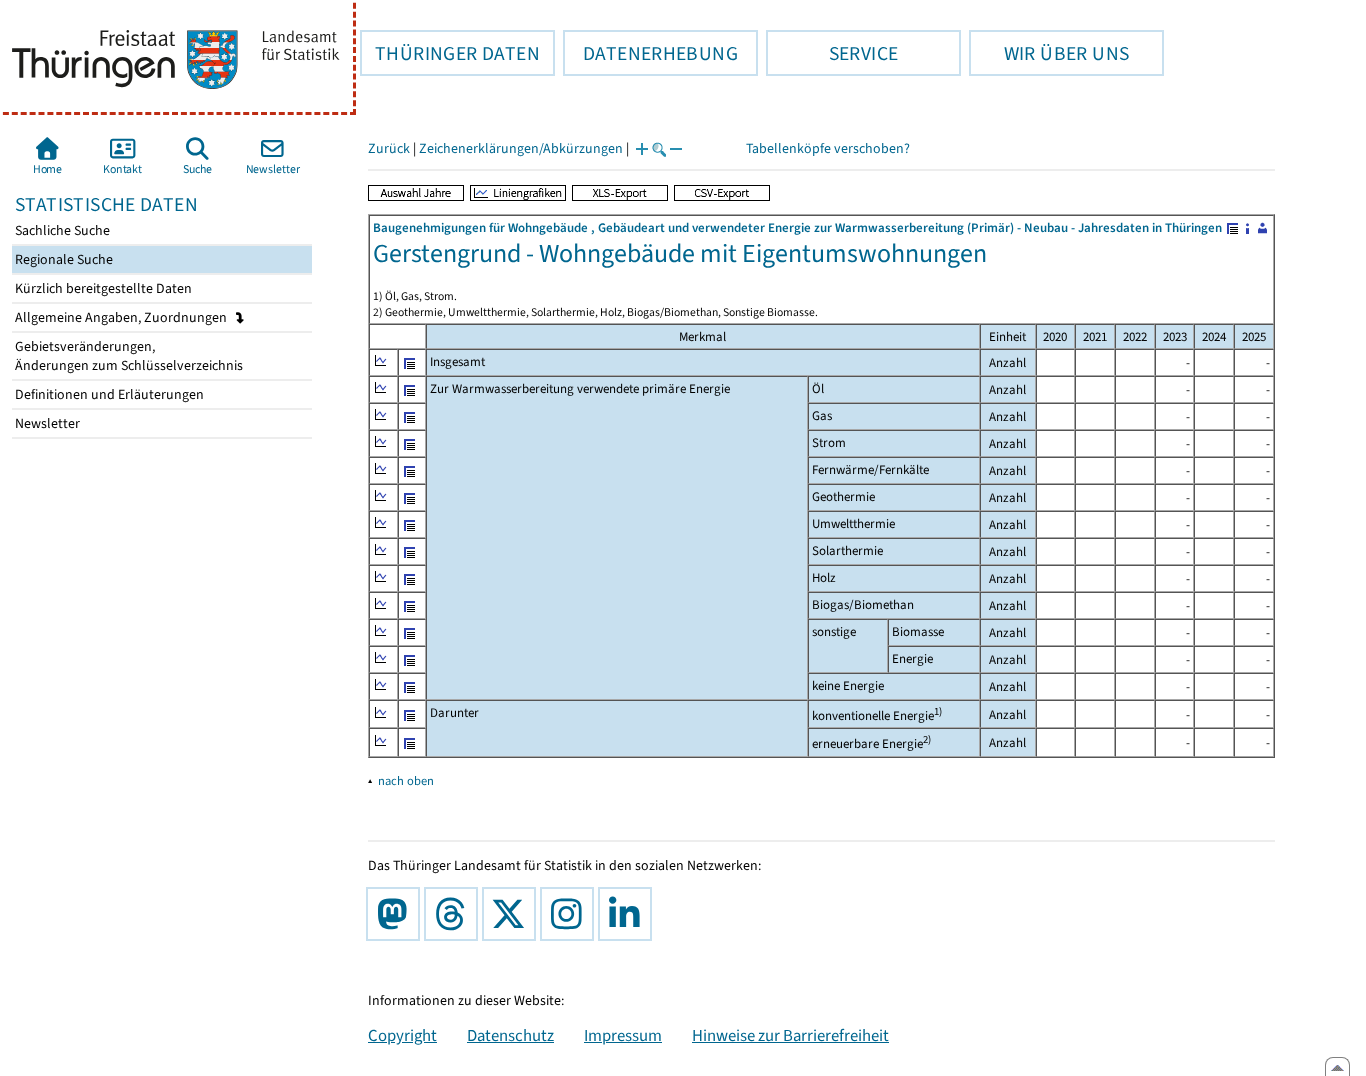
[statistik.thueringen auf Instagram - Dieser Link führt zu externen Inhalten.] (571, 914)
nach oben (406, 780)
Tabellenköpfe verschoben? (828, 148)
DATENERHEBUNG (650, 53)
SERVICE (832, 53)
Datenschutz (510, 1035)
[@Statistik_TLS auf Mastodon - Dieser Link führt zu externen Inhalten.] (397, 914)
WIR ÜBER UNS (1049, 53)
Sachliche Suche (61, 230)
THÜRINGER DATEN (450, 53)
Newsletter (46, 423)
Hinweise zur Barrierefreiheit (790, 1035)
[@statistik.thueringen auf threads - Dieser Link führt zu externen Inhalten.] (455, 914)
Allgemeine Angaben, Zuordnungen (122, 317)
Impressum (623, 1035)
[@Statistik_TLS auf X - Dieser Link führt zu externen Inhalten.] (513, 914)
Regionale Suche (62, 259)
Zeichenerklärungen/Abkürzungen (521, 148)
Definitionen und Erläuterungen (108, 394)
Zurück (389, 148)
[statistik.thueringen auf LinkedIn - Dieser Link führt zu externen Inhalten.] (629, 914)
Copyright (402, 1035)
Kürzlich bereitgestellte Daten (102, 288)
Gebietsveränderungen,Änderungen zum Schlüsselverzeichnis (127, 356)
